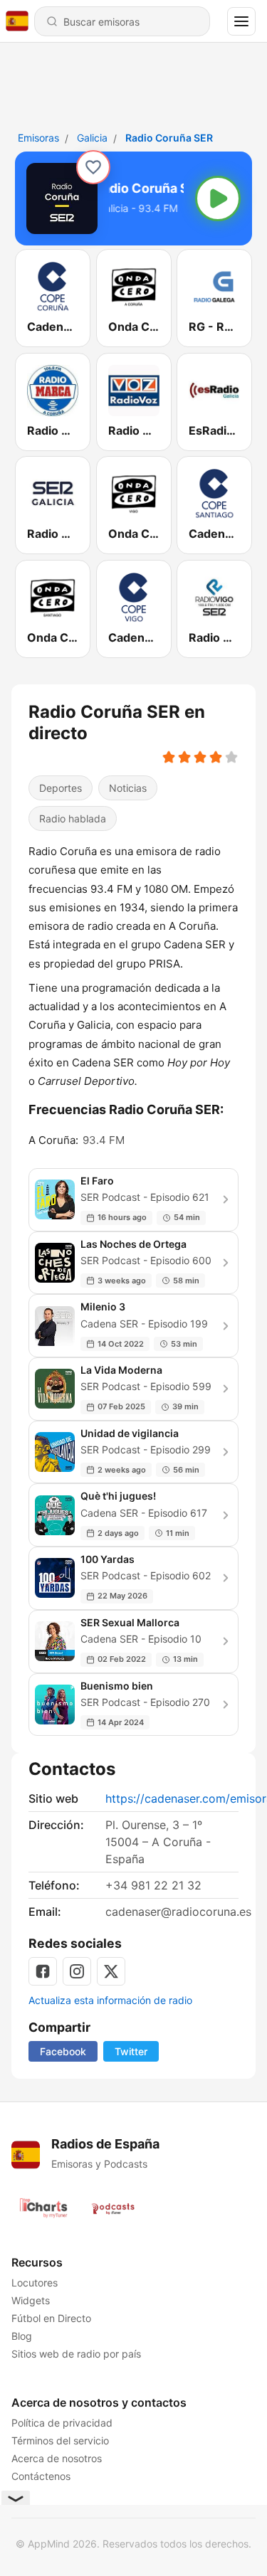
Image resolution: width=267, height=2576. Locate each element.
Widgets (31, 2300)
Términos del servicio (60, 2440)
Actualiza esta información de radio (110, 2000)
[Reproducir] (218, 198)
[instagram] (77, 1971)
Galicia (92, 138)
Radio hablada (73, 818)
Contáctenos (41, 2476)
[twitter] (111, 1971)
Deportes (61, 788)
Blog (22, 2336)
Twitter (131, 2051)
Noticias (128, 788)
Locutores (35, 2283)
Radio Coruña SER (169, 138)
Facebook (63, 2051)
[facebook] (43, 1971)
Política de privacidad (62, 2423)
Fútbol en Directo (51, 2318)
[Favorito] (93, 167)
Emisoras (38, 138)
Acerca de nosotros (57, 2458)
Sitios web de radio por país (76, 2354)
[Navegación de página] (241, 21)
